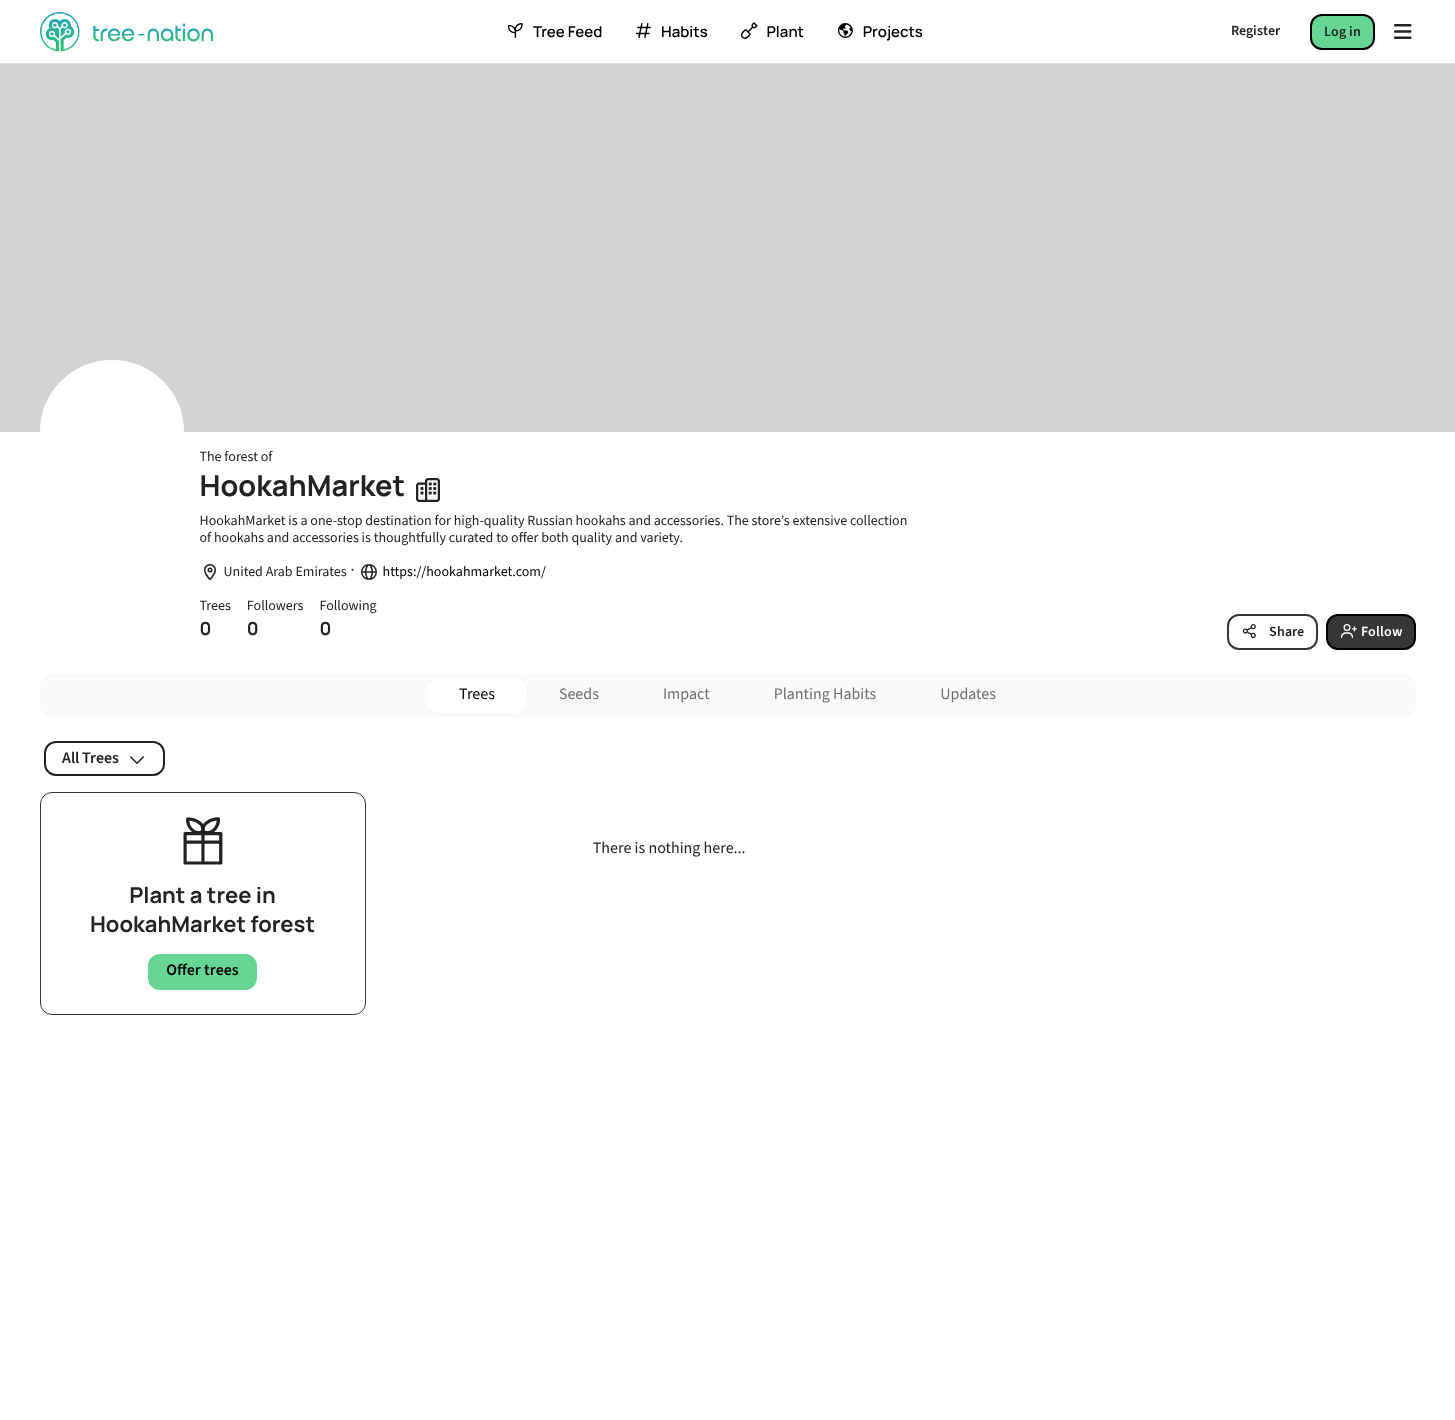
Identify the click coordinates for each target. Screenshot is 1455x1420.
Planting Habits (825, 695)
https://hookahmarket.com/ (464, 572)
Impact (686, 695)
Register (1255, 31)
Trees (477, 695)
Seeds (579, 695)
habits (684, 32)
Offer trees (202, 971)
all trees (90, 758)
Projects (893, 32)
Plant (784, 32)
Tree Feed (567, 32)
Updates (968, 695)
